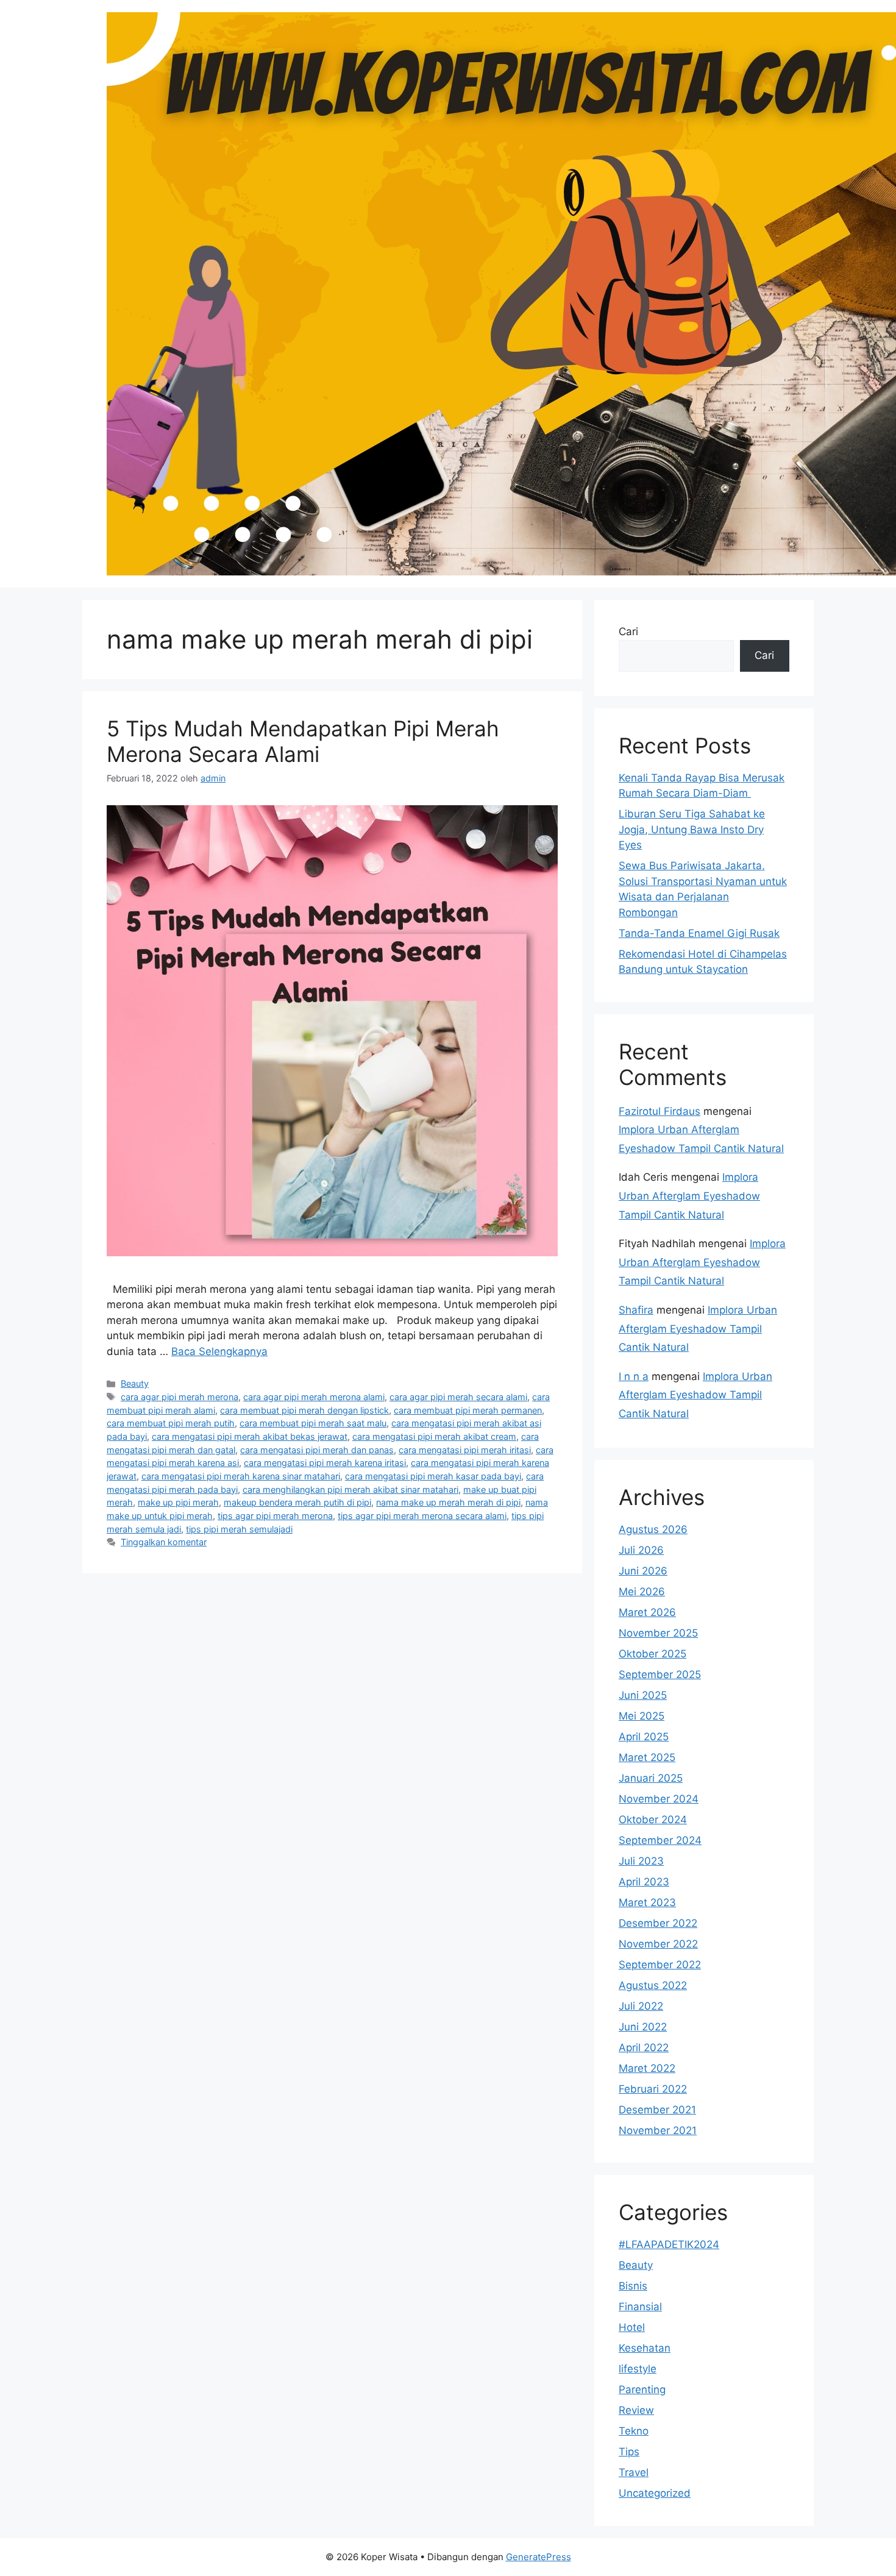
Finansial (640, 2307)
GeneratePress (539, 2557)
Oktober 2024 (653, 1820)
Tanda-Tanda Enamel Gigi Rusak (699, 933)
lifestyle (638, 2369)
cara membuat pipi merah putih (171, 1423)
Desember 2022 (658, 1923)
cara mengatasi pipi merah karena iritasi (325, 1463)
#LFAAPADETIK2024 (669, 2244)
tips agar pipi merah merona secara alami (422, 1516)
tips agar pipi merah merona (275, 1516)
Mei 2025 (642, 1716)
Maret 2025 (647, 1757)
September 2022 (660, 1965)
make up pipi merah (178, 1502)
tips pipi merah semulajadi (239, 1529)
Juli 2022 (641, 2006)
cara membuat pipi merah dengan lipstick (304, 1410)
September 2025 (660, 1674)
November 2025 (658, 1633)
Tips (629, 2452)
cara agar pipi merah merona (180, 1397)
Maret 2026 (647, 1612)
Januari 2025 (651, 1778)
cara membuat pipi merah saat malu (313, 1423)
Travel (634, 2472)
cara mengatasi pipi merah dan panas (317, 1450)
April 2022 (644, 2048)
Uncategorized (655, 2493)
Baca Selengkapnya (219, 1351)
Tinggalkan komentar (164, 1542)
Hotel (632, 2327)
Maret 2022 (647, 2068)
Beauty (135, 1383)
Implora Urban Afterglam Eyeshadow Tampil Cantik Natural (689, 1196)
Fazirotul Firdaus (660, 1111)
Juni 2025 (643, 1695)
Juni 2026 (643, 1571)
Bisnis (633, 2286)
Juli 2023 (641, 1861)
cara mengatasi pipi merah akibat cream (434, 1436)
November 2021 (658, 2130)
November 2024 (659, 1799)
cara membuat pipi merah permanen (468, 1410)
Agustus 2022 (653, 1985)
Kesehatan (645, 2348)
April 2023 (644, 1882)
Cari (628, 632)
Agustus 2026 (653, 1529)
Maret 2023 (647, 1902)
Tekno (634, 2431)
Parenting (642, 2389)
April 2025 (644, 1737)
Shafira (636, 1310)
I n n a (634, 1376)
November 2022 (658, 1944)
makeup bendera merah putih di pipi (297, 1502)
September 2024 (660, 1840)
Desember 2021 (657, 2110)
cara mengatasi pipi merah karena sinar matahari (241, 1476)
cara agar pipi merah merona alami (314, 1397)
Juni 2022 (643, 2027)
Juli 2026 (641, 1550)
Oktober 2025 (652, 1654)
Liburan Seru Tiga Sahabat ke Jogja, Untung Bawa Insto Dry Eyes (692, 829)
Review (636, 2410)
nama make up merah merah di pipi (448, 1502)
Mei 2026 (642, 1592)
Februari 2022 (653, 2089)
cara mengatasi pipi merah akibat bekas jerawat (250, 1436)
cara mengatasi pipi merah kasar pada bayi (433, 1476)
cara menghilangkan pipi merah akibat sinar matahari (350, 1489)
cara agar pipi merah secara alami (458, 1397)
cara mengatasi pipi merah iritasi (465, 1450)
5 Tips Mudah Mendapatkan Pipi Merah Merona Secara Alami (303, 741)
